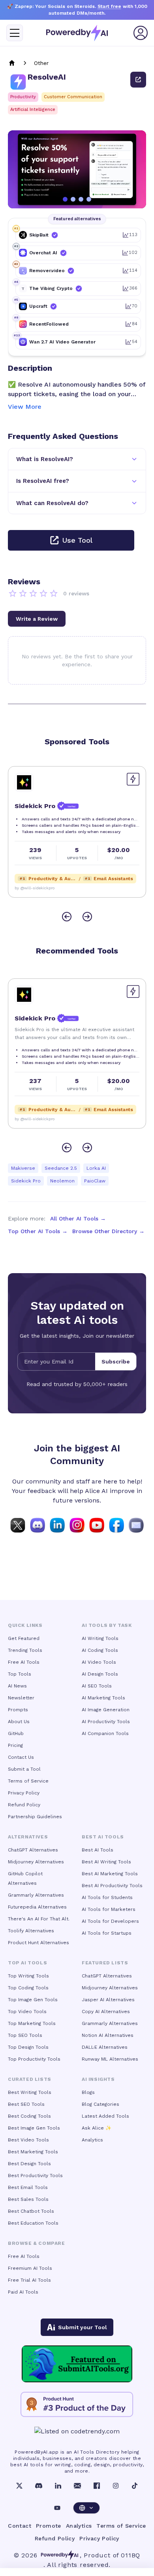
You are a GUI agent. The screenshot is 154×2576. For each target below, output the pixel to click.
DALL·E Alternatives (105, 2047)
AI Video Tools (99, 1662)
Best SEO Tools (26, 2104)
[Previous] (67, 917)
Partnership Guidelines (35, 1817)
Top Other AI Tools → (38, 1231)
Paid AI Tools (23, 2292)
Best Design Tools (29, 2164)
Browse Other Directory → (108, 1231)
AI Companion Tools (105, 1733)
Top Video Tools (27, 2012)
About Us (19, 1722)
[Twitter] (19, 2486)
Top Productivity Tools (34, 2059)
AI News (17, 1686)
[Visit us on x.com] (18, 1525)
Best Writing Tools (30, 2092)
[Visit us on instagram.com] (77, 1525)
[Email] (77, 2486)
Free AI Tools (24, 1662)
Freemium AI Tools (30, 2268)
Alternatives (28, 1837)
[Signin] (141, 33)
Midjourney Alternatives (36, 1862)
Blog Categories (100, 2104)
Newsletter (21, 1698)
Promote (49, 2526)
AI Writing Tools (100, 1638)
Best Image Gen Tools (34, 2128)
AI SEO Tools (97, 1686)
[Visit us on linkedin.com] (57, 1525)
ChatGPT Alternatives (33, 1850)
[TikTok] (135, 2486)
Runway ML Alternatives (110, 2059)
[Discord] (39, 2486)
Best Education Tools (33, 2223)
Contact (20, 2526)
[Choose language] (86, 2508)
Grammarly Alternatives (36, 1895)
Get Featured (24, 1638)
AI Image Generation (106, 1710)
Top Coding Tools (28, 1988)
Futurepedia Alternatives (37, 1907)
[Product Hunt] (77, 2404)
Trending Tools (25, 1650)
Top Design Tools (28, 2047)
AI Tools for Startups (107, 1933)
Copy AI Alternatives (106, 2012)
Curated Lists (30, 2079)
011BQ (131, 2555)
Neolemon (62, 1181)
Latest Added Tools (105, 2116)
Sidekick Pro (26, 1181)
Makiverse (23, 1168)
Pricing (15, 1745)
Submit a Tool (24, 1769)
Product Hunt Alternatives (38, 1943)
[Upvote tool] (133, 779)
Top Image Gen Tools (33, 2000)
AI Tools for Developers (110, 1921)
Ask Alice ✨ (97, 2128)
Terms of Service (28, 1781)
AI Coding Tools (100, 1650)
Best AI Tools (98, 1850)
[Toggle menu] (15, 33)
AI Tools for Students (107, 1897)
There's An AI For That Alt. (39, 1919)
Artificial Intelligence (33, 110)
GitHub (16, 1733)
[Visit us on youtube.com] (97, 1525)
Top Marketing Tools (32, 2023)
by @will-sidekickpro (35, 888)
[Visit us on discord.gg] (38, 1525)
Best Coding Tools (29, 2116)
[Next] (87, 917)
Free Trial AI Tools (29, 2280)
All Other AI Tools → (78, 1218)
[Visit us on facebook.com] (116, 1525)
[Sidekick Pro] (24, 782)
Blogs (88, 2092)
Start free (109, 6)
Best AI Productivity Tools (112, 1886)
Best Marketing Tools (33, 2152)
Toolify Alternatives (31, 1931)
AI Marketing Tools (103, 1698)
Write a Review (37, 619)
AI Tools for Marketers (109, 1909)
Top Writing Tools (28, 1976)
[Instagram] (116, 2486)
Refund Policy (24, 1805)
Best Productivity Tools (35, 2176)
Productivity (23, 97)
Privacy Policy (24, 1793)
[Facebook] (97, 2486)
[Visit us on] (136, 1525)
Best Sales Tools (28, 2199)
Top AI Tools (27, 1963)
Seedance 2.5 (61, 1168)
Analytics (92, 2140)
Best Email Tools (28, 2187)
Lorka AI (96, 1168)
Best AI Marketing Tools (110, 1874)
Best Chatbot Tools (31, 2211)
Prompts (18, 1710)
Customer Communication (73, 97)
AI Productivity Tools (106, 1722)
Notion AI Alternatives (108, 2035)
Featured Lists (105, 1963)
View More (25, 407)
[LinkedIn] (58, 2486)
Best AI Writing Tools (106, 1862)
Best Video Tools (28, 2140)
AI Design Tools (100, 1674)
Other (41, 63)
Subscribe (116, 1361)
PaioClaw (95, 1181)
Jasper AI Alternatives (108, 2000)
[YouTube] (57, 2508)
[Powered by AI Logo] (77, 33)
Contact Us (21, 1757)
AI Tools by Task (107, 1625)
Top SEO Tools (25, 2035)
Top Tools (20, 1674)
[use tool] (138, 80)
